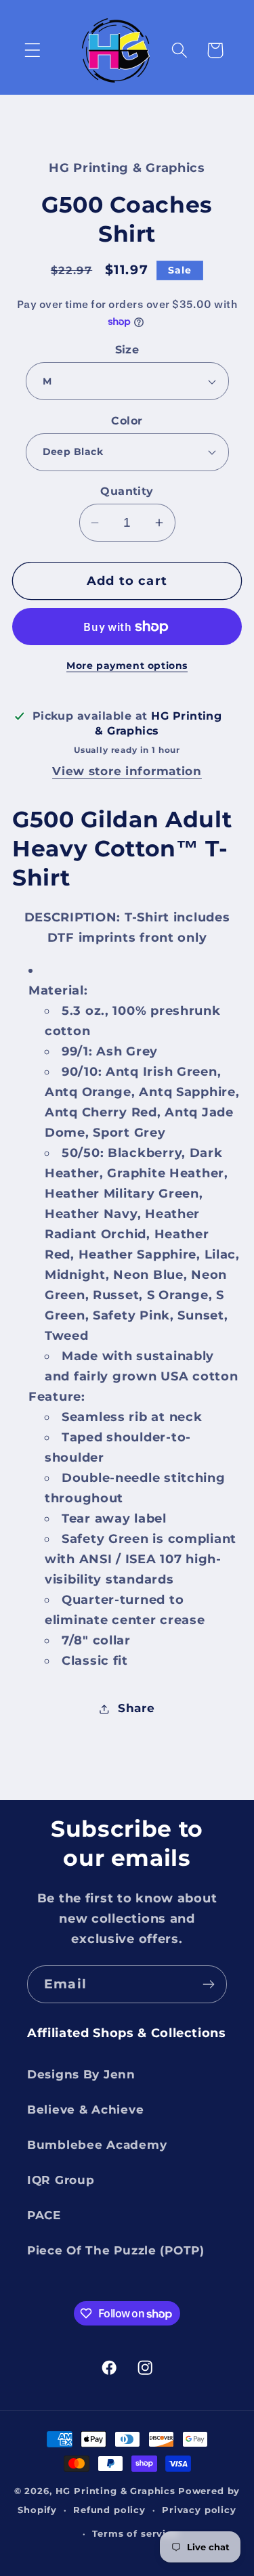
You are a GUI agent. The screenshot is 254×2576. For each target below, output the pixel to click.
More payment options (127, 665)
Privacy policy (199, 2510)
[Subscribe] (208, 1984)
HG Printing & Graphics (115, 2491)
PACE (44, 2215)
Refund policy (109, 2510)
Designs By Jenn (81, 2074)
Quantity (127, 491)
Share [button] (136, 1708)
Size (127, 350)
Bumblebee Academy (97, 2145)
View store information (127, 771)
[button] (33, 50)
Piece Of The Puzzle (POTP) (116, 2250)
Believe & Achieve (85, 2110)
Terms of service (135, 2533)
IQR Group (61, 2180)
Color (127, 421)
